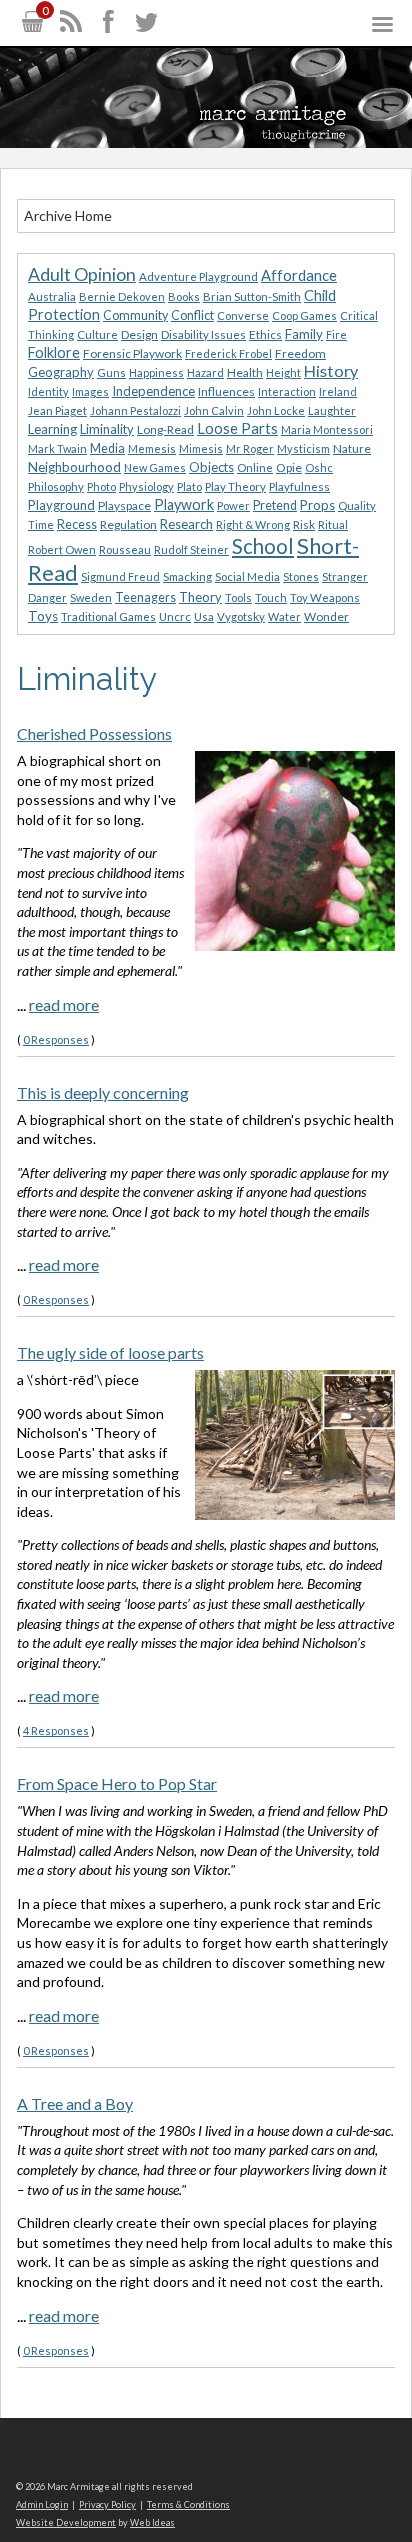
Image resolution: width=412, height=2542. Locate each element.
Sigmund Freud (120, 576)
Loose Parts (237, 428)
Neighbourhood (74, 467)
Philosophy (56, 486)
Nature (352, 448)
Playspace (124, 505)
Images (90, 391)
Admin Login (42, 2504)
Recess (77, 524)
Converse (243, 315)
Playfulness (299, 486)
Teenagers (145, 597)
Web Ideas (152, 2522)
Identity (48, 391)
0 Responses (56, 1039)
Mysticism (303, 448)
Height (283, 372)
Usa (204, 616)
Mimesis (201, 448)
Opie (289, 467)
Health (245, 372)
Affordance (299, 275)
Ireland (338, 391)
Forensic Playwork (132, 353)
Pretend (275, 505)
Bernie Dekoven (122, 296)
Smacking (187, 576)
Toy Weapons (325, 597)
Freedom (300, 353)
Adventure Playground (198, 276)
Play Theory (235, 486)
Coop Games (304, 315)
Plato (189, 486)
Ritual (333, 524)
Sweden (91, 597)
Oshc (319, 467)
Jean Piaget (57, 410)
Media (107, 448)
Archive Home (68, 215)
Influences (226, 391)
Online (255, 467)
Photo (101, 486)
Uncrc (175, 616)
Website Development (66, 2522)
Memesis (152, 448)
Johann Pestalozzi (135, 410)
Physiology (146, 486)
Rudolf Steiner (191, 549)
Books (184, 296)
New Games (155, 467)
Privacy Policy (107, 2504)
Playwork (184, 504)
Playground (61, 505)
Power (233, 505)
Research (186, 524)
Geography (61, 372)
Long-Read (165, 429)
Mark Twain (57, 448)
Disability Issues (203, 334)
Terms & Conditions (188, 2504)
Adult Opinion (82, 274)
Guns (111, 372)
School (263, 546)
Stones (301, 576)
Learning (52, 429)
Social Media (247, 576)
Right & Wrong (253, 524)
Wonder (326, 616)
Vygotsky (241, 616)
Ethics (265, 334)
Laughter (332, 410)
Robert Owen (62, 549)
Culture (97, 334)
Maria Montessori (327, 429)
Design (139, 334)
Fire (336, 334)
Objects (211, 467)
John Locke (276, 410)
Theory (200, 597)
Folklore (54, 352)
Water (284, 616)
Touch (271, 597)
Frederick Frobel (228, 353)
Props (317, 505)
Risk (304, 524)
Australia (52, 296)
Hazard (205, 372)
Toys (43, 616)
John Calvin (214, 410)
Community (135, 315)
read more (64, 1004)
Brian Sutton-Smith (252, 296)
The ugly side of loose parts (110, 1352)
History (331, 370)
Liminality (107, 429)
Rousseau (125, 549)
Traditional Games (108, 616)
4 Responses (56, 1730)
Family (304, 334)
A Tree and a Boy (75, 2103)
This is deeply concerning (103, 1092)
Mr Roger (250, 448)
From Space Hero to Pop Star (117, 1783)
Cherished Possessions (94, 733)
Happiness (156, 372)
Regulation (128, 524)
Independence (153, 391)
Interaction (287, 391)
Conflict (192, 315)
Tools (238, 597)
